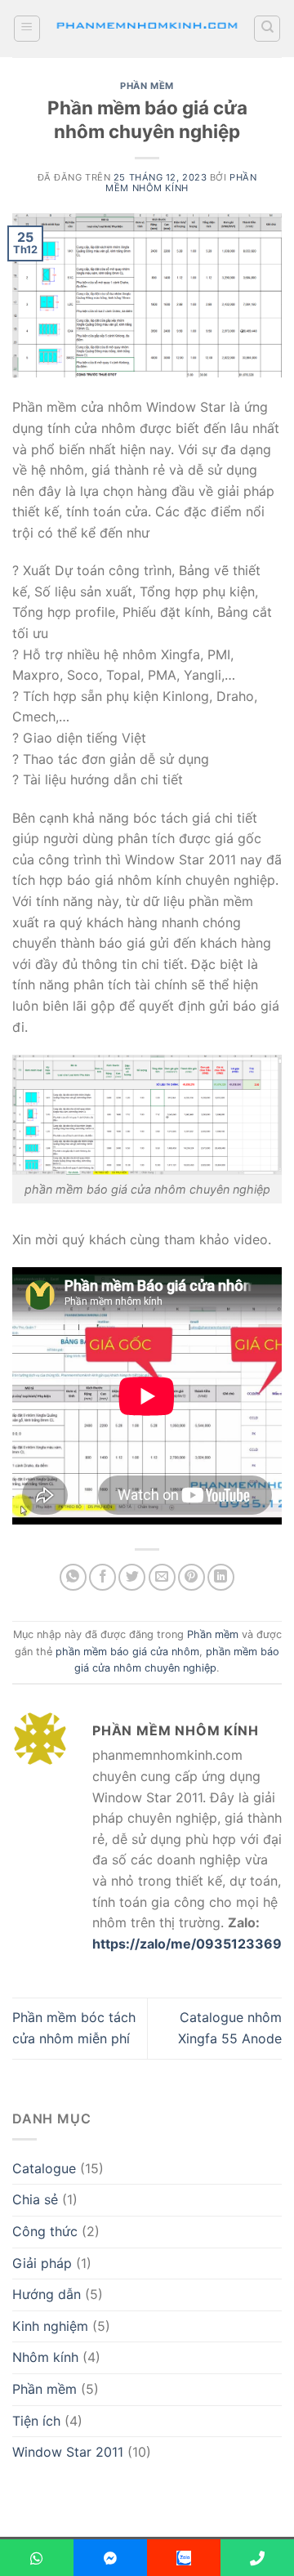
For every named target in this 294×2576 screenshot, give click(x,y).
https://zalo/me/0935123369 (187, 1944)
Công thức (45, 2231)
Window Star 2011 (68, 2452)
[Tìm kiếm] (267, 29)
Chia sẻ (35, 2199)
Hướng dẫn (47, 2294)
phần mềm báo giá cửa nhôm (127, 1652)
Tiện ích (36, 2421)
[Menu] (27, 29)
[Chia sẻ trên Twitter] (132, 1577)
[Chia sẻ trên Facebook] (102, 1577)
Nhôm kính (45, 2357)
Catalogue (44, 2168)
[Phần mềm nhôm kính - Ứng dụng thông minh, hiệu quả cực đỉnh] (147, 29)
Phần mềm (147, 86)
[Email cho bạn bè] (162, 1577)
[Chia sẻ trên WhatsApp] (73, 1577)
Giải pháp (42, 2263)
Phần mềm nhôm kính (181, 183)
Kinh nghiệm (50, 2326)
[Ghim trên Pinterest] (192, 1577)
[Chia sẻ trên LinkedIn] (221, 1577)
